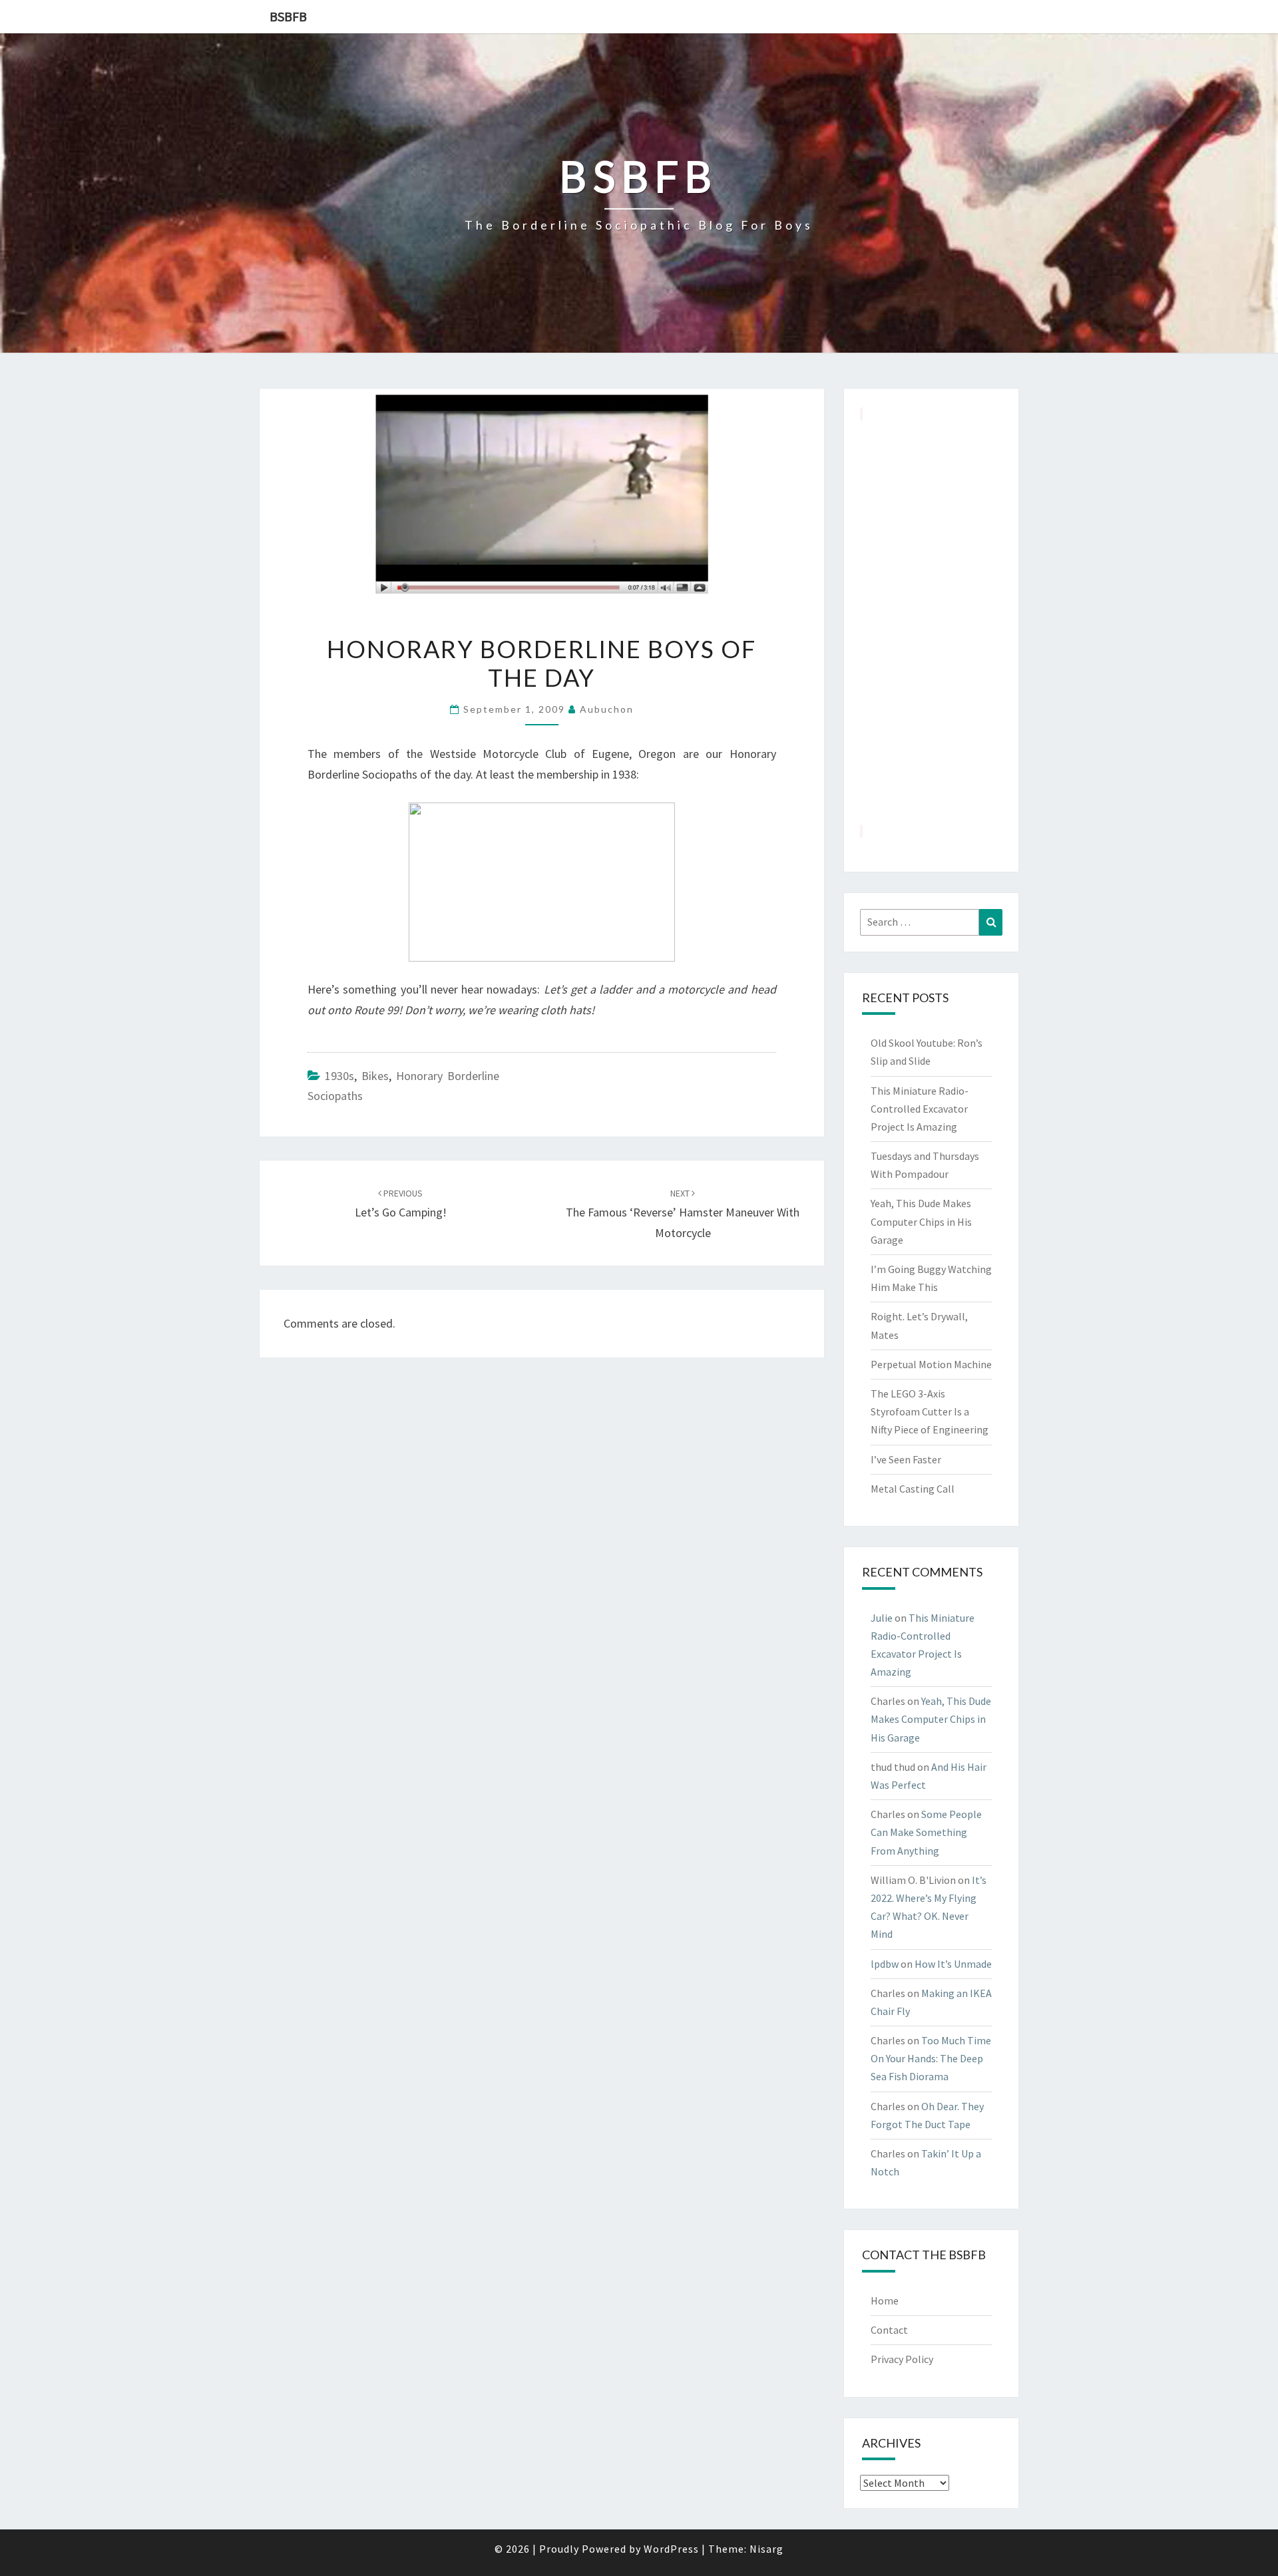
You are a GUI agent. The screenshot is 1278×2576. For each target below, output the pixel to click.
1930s (339, 1076)
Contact (889, 2330)
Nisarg (766, 2549)
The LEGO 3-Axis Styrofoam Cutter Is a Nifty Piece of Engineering (930, 1411)
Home (885, 2300)
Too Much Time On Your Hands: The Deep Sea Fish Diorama (931, 2058)
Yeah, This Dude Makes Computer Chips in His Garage (921, 1221)
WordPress (671, 2549)
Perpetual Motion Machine (931, 1364)
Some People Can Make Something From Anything (926, 1832)
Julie (882, 1618)
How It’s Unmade (953, 1964)
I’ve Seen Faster (906, 1459)
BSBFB (288, 16)
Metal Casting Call (913, 1489)
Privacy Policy (902, 2359)
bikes (375, 1076)
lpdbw (885, 1964)
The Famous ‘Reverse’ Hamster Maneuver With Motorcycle (683, 1214)
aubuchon (607, 709)
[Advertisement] (932, 622)
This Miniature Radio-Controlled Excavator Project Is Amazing (920, 1109)
